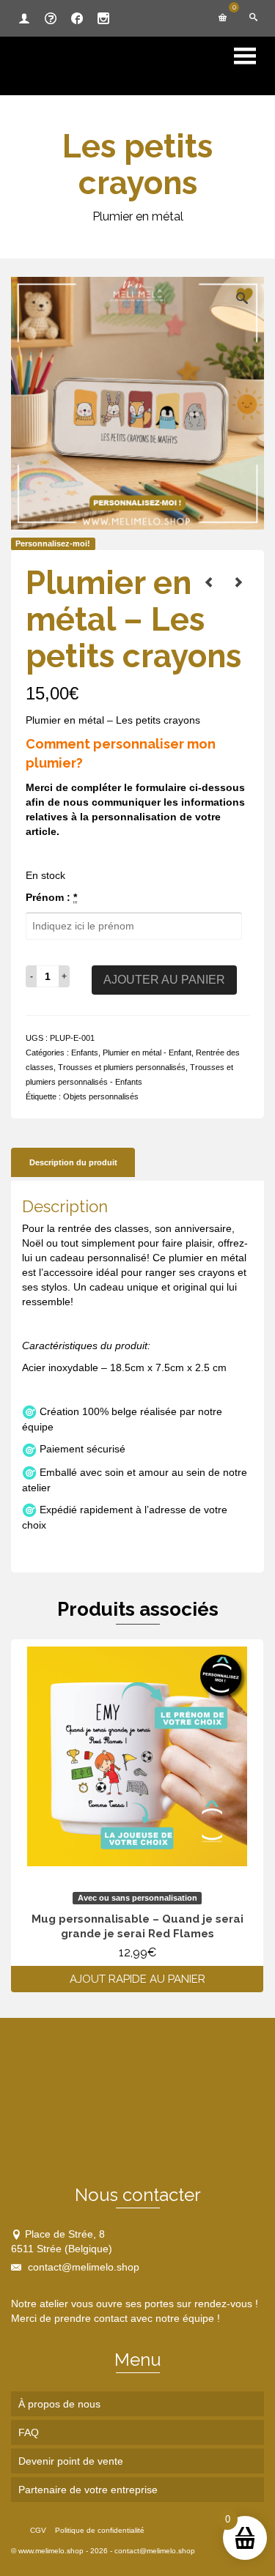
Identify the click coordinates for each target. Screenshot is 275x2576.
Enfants (85, 1053)
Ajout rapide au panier (137, 1979)
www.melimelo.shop (51, 2551)
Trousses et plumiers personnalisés (122, 1067)
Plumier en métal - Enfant (147, 1053)
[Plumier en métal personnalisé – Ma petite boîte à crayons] (238, 582)
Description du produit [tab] (73, 1162)
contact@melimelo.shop (82, 2267)
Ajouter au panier (164, 980)
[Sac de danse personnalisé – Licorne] (209, 582)
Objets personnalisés (101, 1096)
